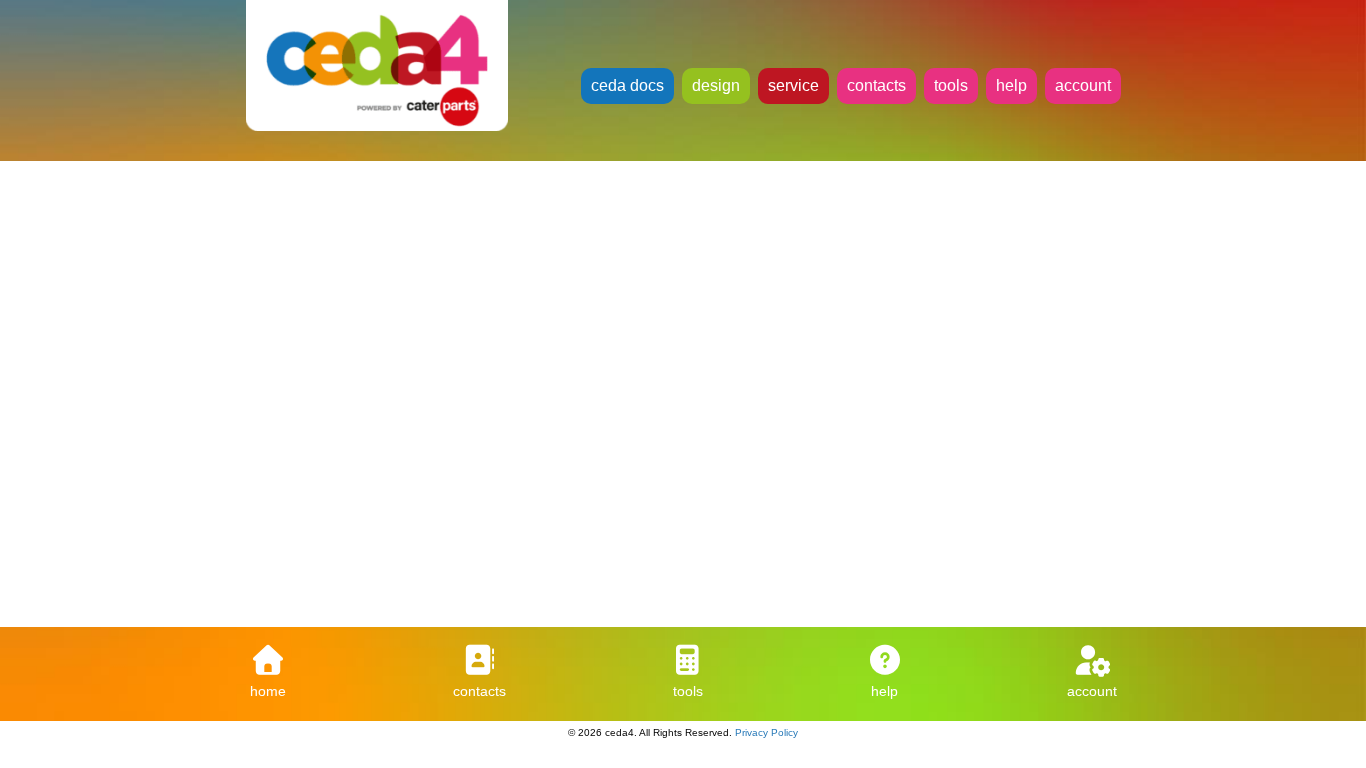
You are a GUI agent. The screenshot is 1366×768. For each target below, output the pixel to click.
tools (951, 85)
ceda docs (627, 85)
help (1011, 85)
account (1083, 85)
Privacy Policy (766, 732)
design (716, 85)
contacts (876, 85)
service (793, 85)
